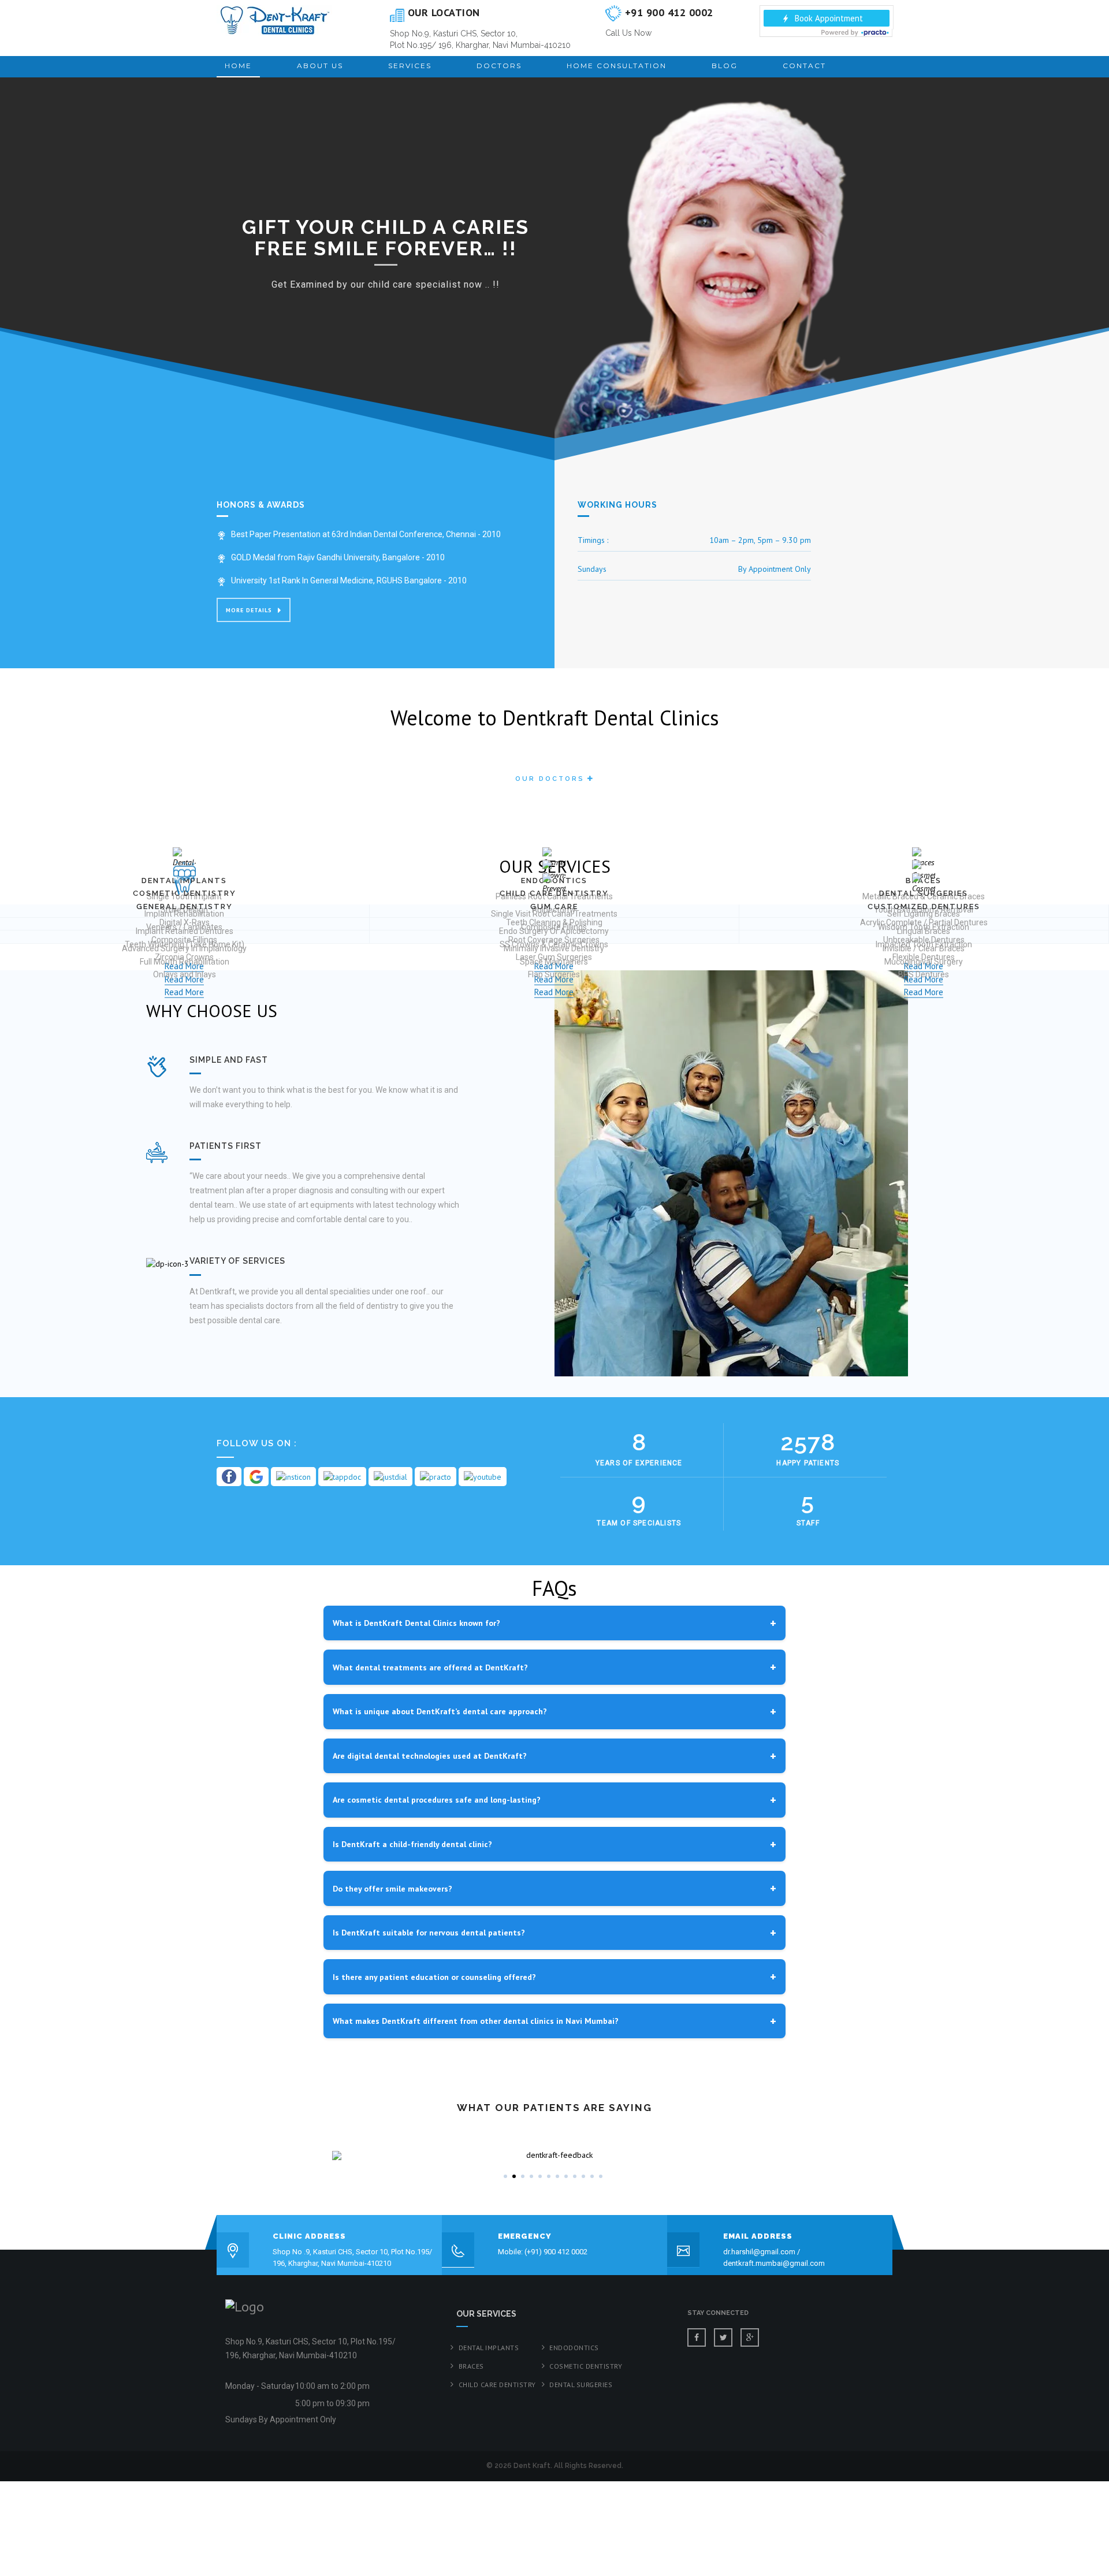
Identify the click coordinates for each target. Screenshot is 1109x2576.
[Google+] (750, 2337)
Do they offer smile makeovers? (392, 1889)
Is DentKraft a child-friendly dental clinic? (412, 1844)
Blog (725, 66)
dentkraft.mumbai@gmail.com (774, 2263)
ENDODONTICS (574, 2348)
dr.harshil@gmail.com (759, 2252)
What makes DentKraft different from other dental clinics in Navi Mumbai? (476, 2021)
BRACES (471, 2366)
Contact (804, 66)
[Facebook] (697, 2337)
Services (410, 66)
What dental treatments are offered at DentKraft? (430, 1667)
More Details (249, 610)
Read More (184, 992)
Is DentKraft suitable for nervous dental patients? (429, 1933)
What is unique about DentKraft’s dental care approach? (440, 1711)
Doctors (499, 66)
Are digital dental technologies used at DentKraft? (430, 1756)
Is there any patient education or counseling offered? (434, 1977)
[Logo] (274, 20)
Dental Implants (489, 2348)
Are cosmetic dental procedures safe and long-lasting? (437, 1800)
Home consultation (617, 66)
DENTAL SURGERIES (581, 2385)
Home (238, 66)
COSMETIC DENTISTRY (586, 2366)
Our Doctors (550, 779)
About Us (320, 66)
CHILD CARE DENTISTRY (497, 2385)
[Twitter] (723, 2337)
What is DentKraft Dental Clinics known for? (416, 1623)
